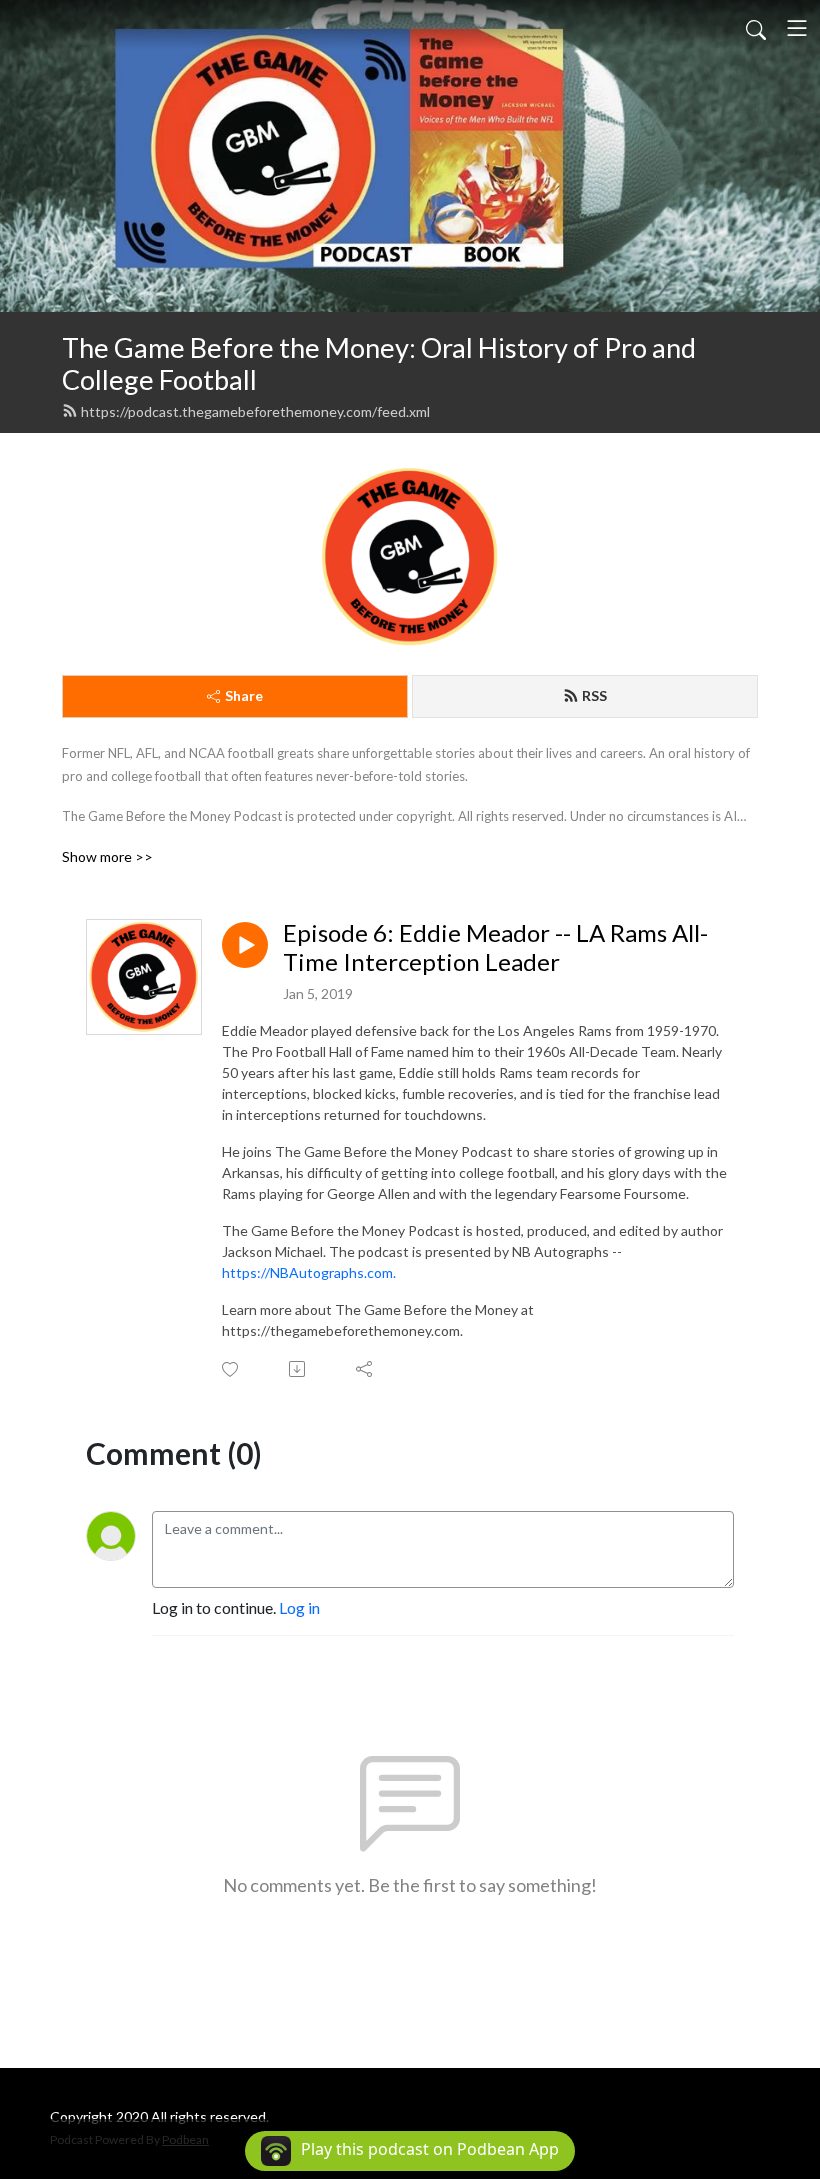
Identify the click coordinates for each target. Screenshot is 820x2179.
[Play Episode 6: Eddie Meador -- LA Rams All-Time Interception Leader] (245, 945)
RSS (594, 695)
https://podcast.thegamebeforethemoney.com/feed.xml (255, 411)
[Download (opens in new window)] (298, 1369)
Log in (299, 1607)
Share (244, 695)
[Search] (756, 28)
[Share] (365, 1369)
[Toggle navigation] (797, 28)
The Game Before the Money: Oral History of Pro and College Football (379, 364)
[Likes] (231, 1369)
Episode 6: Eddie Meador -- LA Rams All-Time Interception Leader (495, 947)
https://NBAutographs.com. (309, 1272)
